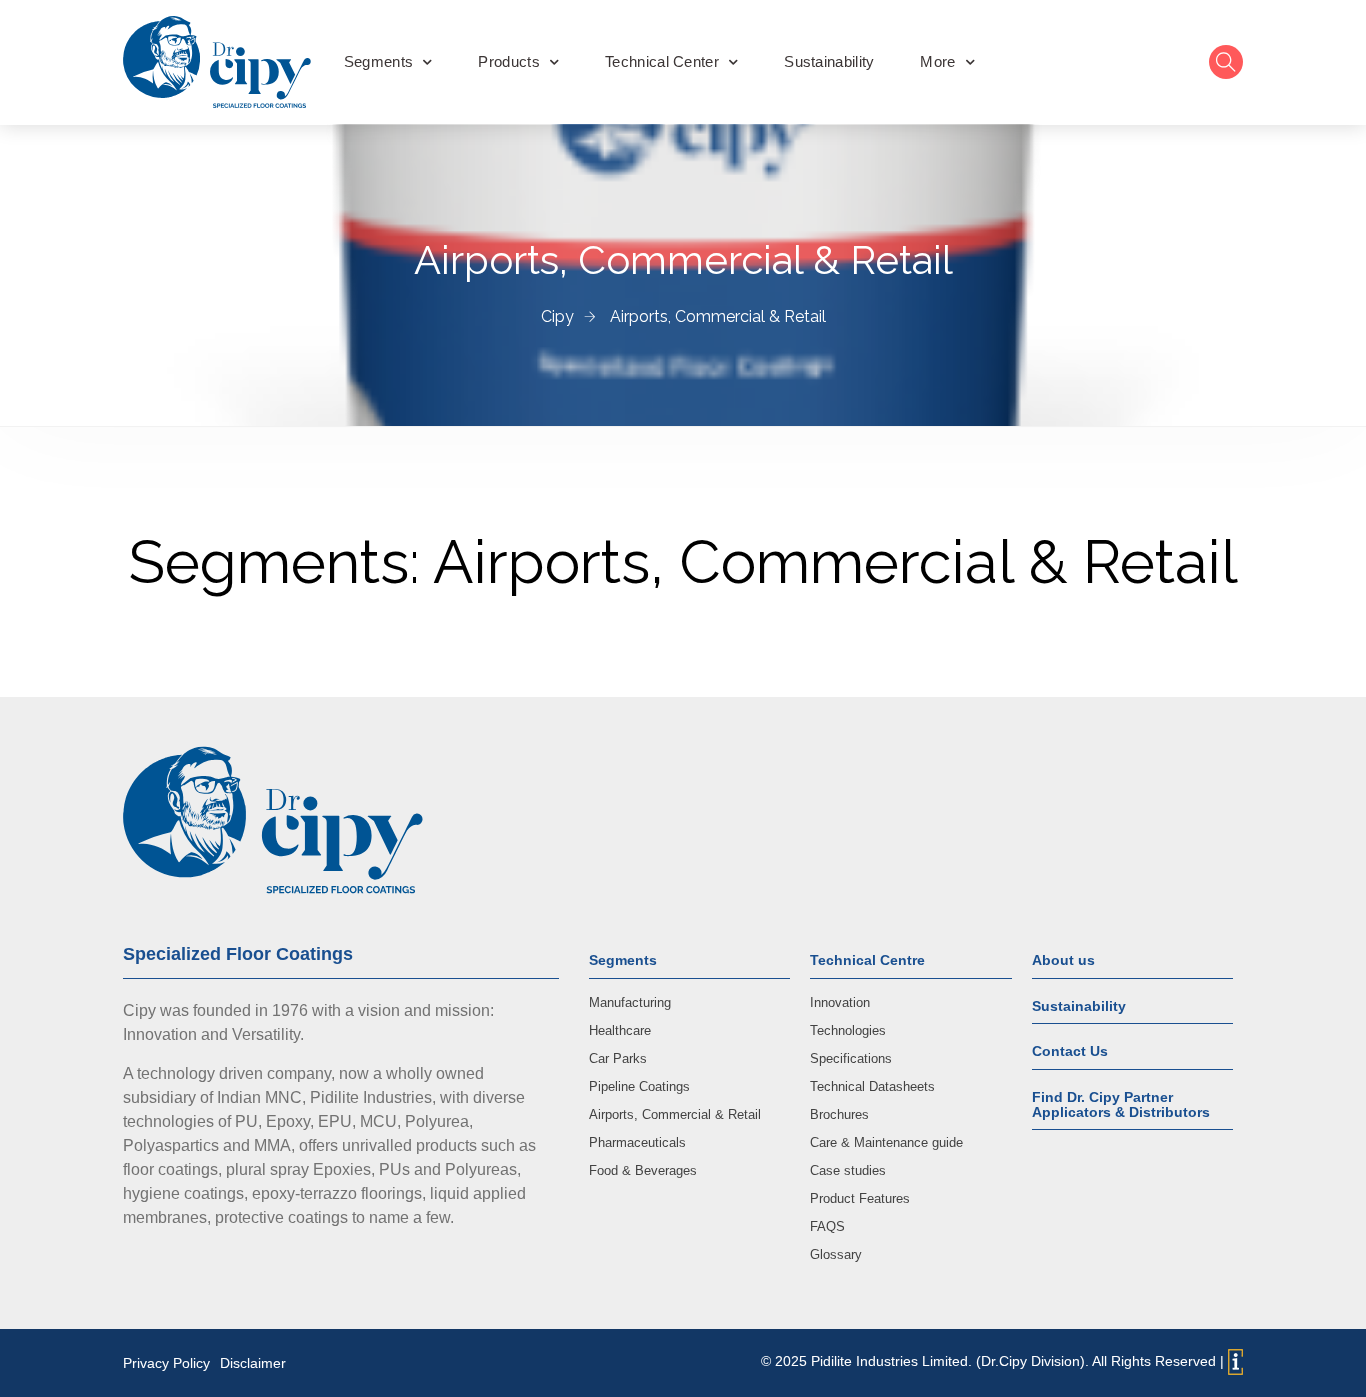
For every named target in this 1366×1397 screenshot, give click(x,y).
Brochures (839, 1114)
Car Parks (618, 1058)
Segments (378, 61)
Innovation (840, 1002)
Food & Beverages (643, 1170)
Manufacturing (630, 1002)
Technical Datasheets (872, 1086)
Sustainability (829, 61)
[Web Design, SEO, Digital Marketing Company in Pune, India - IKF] (1235, 1362)
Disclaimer (253, 1363)
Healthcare (620, 1030)
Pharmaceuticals (637, 1142)
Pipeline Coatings (639, 1086)
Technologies (848, 1030)
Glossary (836, 1254)
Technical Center (662, 61)
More (937, 61)
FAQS (827, 1226)
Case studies (848, 1170)
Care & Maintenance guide (886, 1142)
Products (508, 61)
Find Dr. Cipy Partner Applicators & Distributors (1121, 1104)
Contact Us (1070, 1051)
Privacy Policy (166, 1363)
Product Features (860, 1198)
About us (1063, 960)
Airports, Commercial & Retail (675, 1114)
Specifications (851, 1058)
